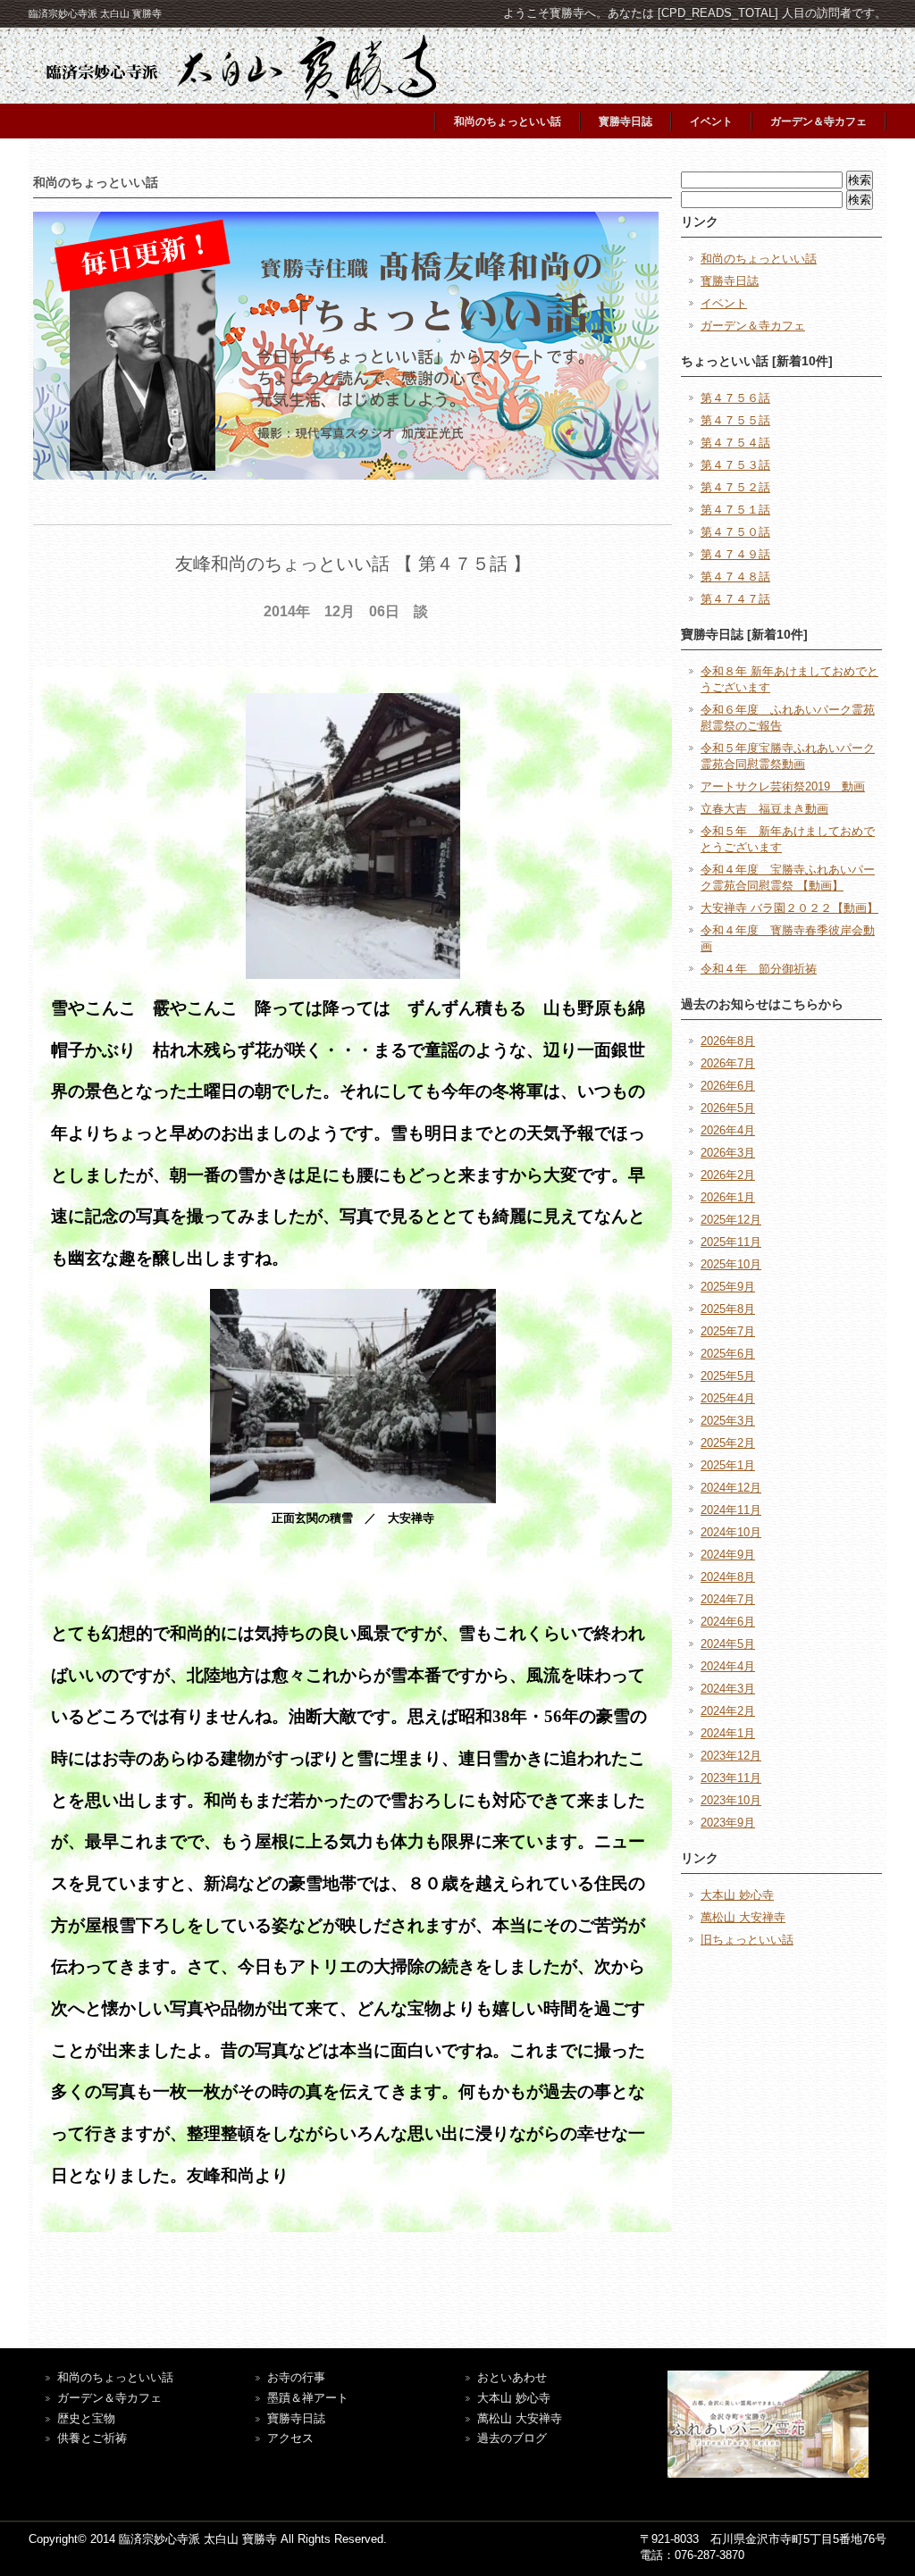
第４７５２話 (735, 487)
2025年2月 (728, 1443)
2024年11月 (731, 1510)
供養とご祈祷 (92, 2438)
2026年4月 (728, 1130)
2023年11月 (731, 1778)
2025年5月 (728, 1376)
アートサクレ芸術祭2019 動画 (783, 786)
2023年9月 (728, 1823)
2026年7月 (728, 1063)
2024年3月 (728, 1689)
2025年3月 (728, 1421)
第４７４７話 (735, 599)
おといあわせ (512, 2377)
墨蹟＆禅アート (308, 2398)
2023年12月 (731, 1756)
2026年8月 (728, 1041)
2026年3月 (728, 1153)
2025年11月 (731, 1242)
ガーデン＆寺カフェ (818, 121)
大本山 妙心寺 (737, 1895)
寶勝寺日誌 (296, 2418)
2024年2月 (728, 1711)
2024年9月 (728, 1555)
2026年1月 (728, 1197)
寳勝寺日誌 (625, 121)
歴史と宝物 (86, 2418)
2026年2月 (728, 1175)
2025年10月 (731, 1264)
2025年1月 (728, 1465)
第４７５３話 (735, 465)
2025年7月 (728, 1331)
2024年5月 (728, 1644)
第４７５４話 (735, 443)
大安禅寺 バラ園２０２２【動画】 (789, 908)
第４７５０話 (735, 532)
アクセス (290, 2438)
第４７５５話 (735, 420)
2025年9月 (728, 1287)
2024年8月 (728, 1577)
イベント (711, 121)
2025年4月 (728, 1398)
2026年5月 (728, 1108)
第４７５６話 (735, 398)
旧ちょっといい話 (747, 1940)
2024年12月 (731, 1488)
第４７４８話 (735, 577)
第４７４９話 (735, 554)
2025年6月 (728, 1354)
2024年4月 (728, 1666)
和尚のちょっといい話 (508, 121)
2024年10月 (731, 1532)
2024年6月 (728, 1622)
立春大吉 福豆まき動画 (764, 809)
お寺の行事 (296, 2377)
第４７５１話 (735, 510)
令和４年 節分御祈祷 (759, 969)
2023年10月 (731, 1800)
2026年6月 (728, 1086)
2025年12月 (731, 1220)
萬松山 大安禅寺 (743, 1917)
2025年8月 (728, 1309)
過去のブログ (512, 2438)
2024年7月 (728, 1599)
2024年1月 (728, 1733)
